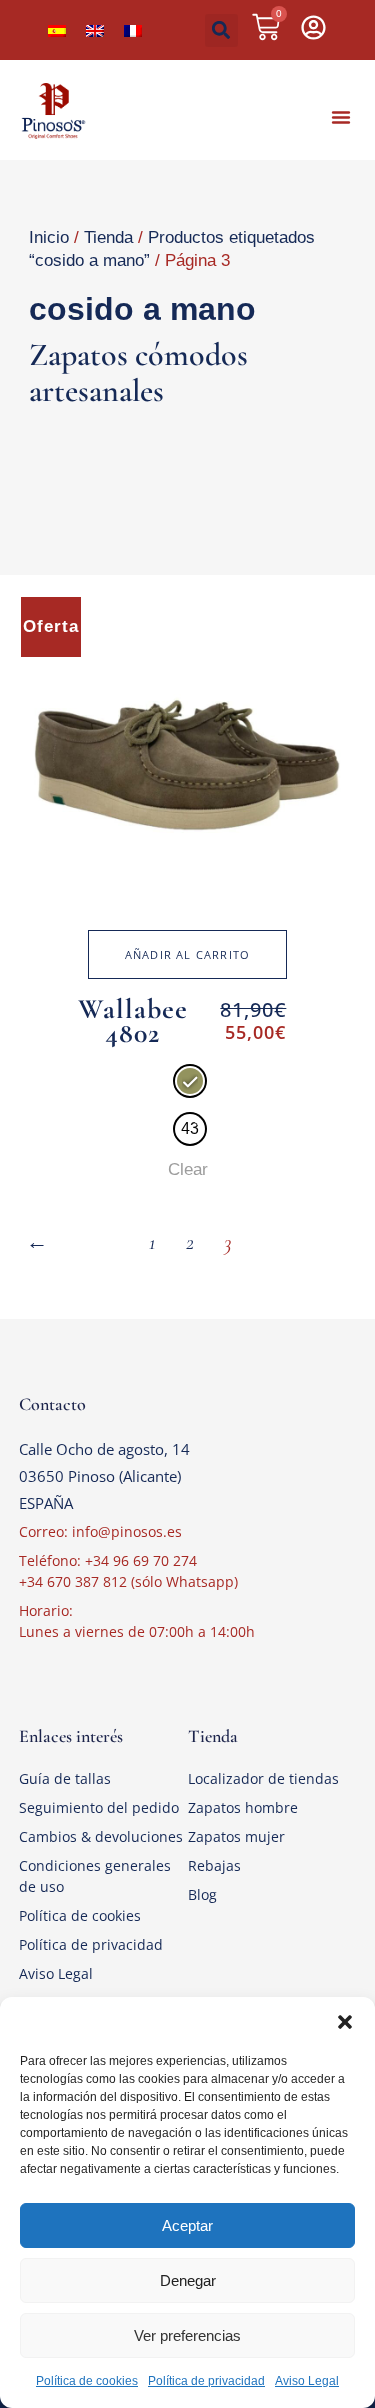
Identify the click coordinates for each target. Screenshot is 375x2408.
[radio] (190, 1081)
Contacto (52, 1404)
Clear (188, 1169)
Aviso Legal (307, 2381)
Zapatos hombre (243, 1807)
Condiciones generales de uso (95, 1876)
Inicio (49, 237)
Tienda (108, 237)
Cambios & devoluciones (101, 1836)
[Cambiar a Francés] (133, 30)
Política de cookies (87, 2381)
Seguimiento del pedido (99, 1807)
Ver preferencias (187, 2335)
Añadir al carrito (187, 954)
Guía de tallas (65, 1778)
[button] (345, 2022)
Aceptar (187, 2225)
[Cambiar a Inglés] (95, 30)
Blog (202, 1894)
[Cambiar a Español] (57, 30)
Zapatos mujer (236, 1836)
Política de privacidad (206, 2381)
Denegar (188, 2280)
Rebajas (214, 1865)
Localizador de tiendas (263, 1778)
